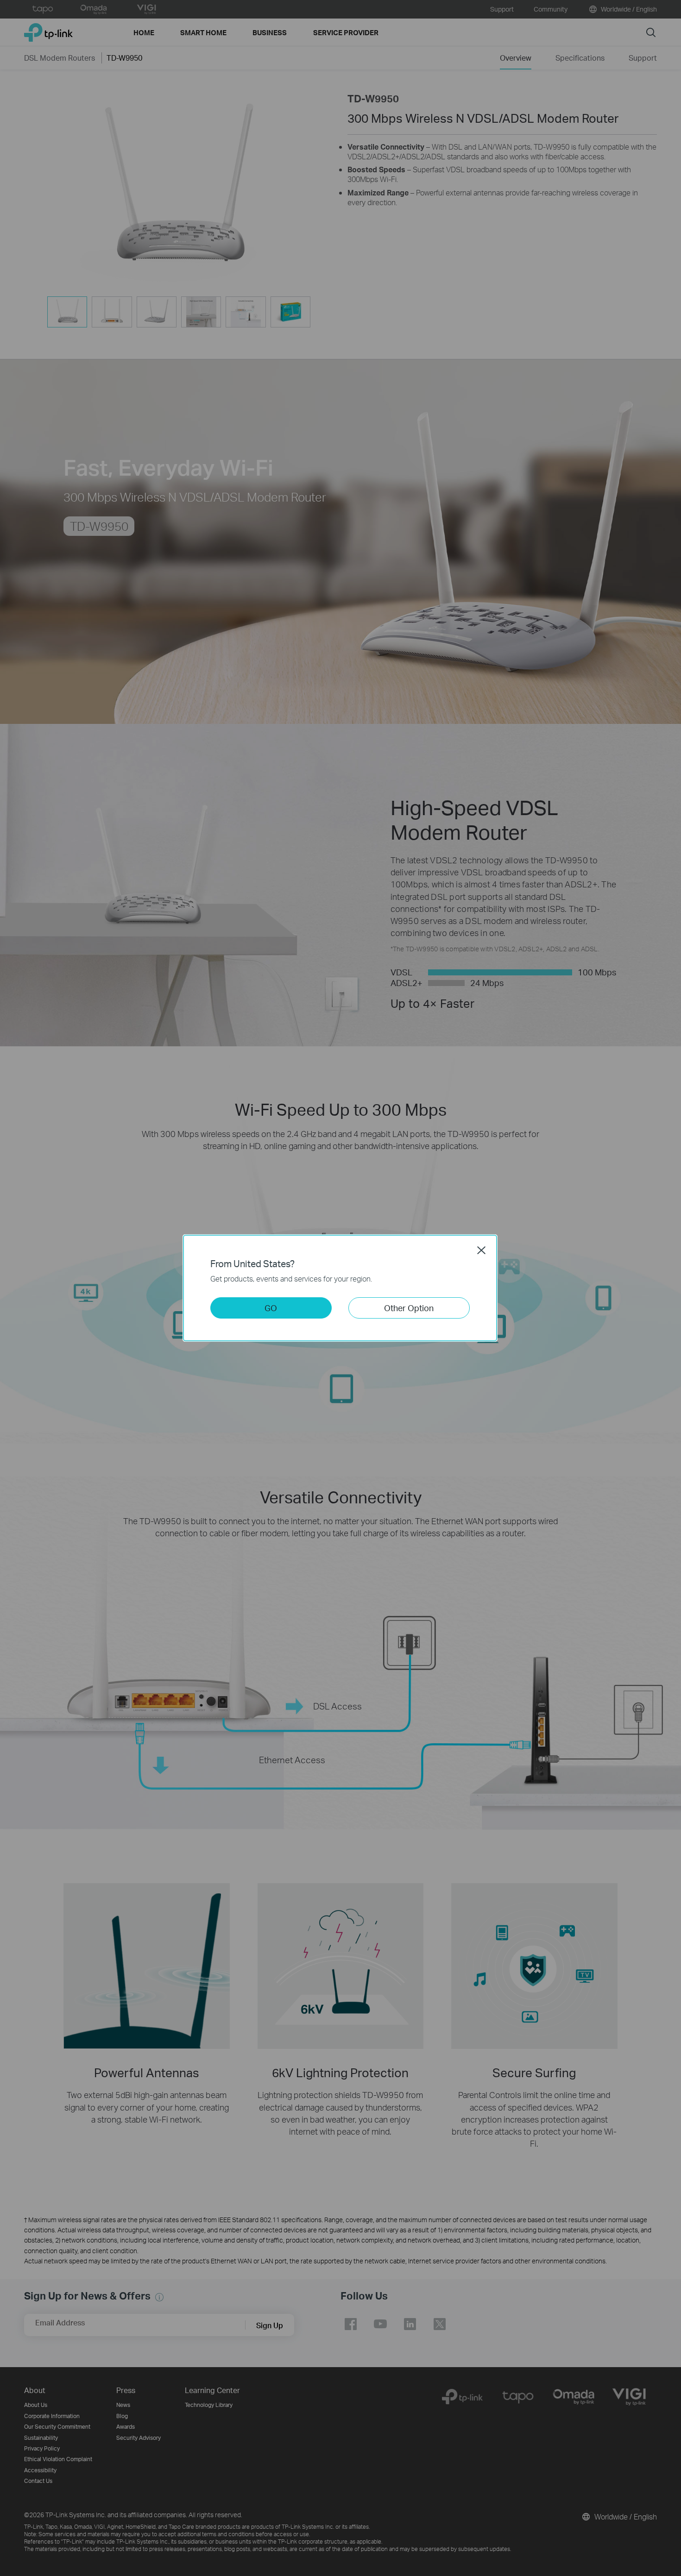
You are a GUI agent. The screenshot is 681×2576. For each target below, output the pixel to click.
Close (481, 1250)
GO (271, 1308)
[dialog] (340, 1288)
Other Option (409, 1308)
